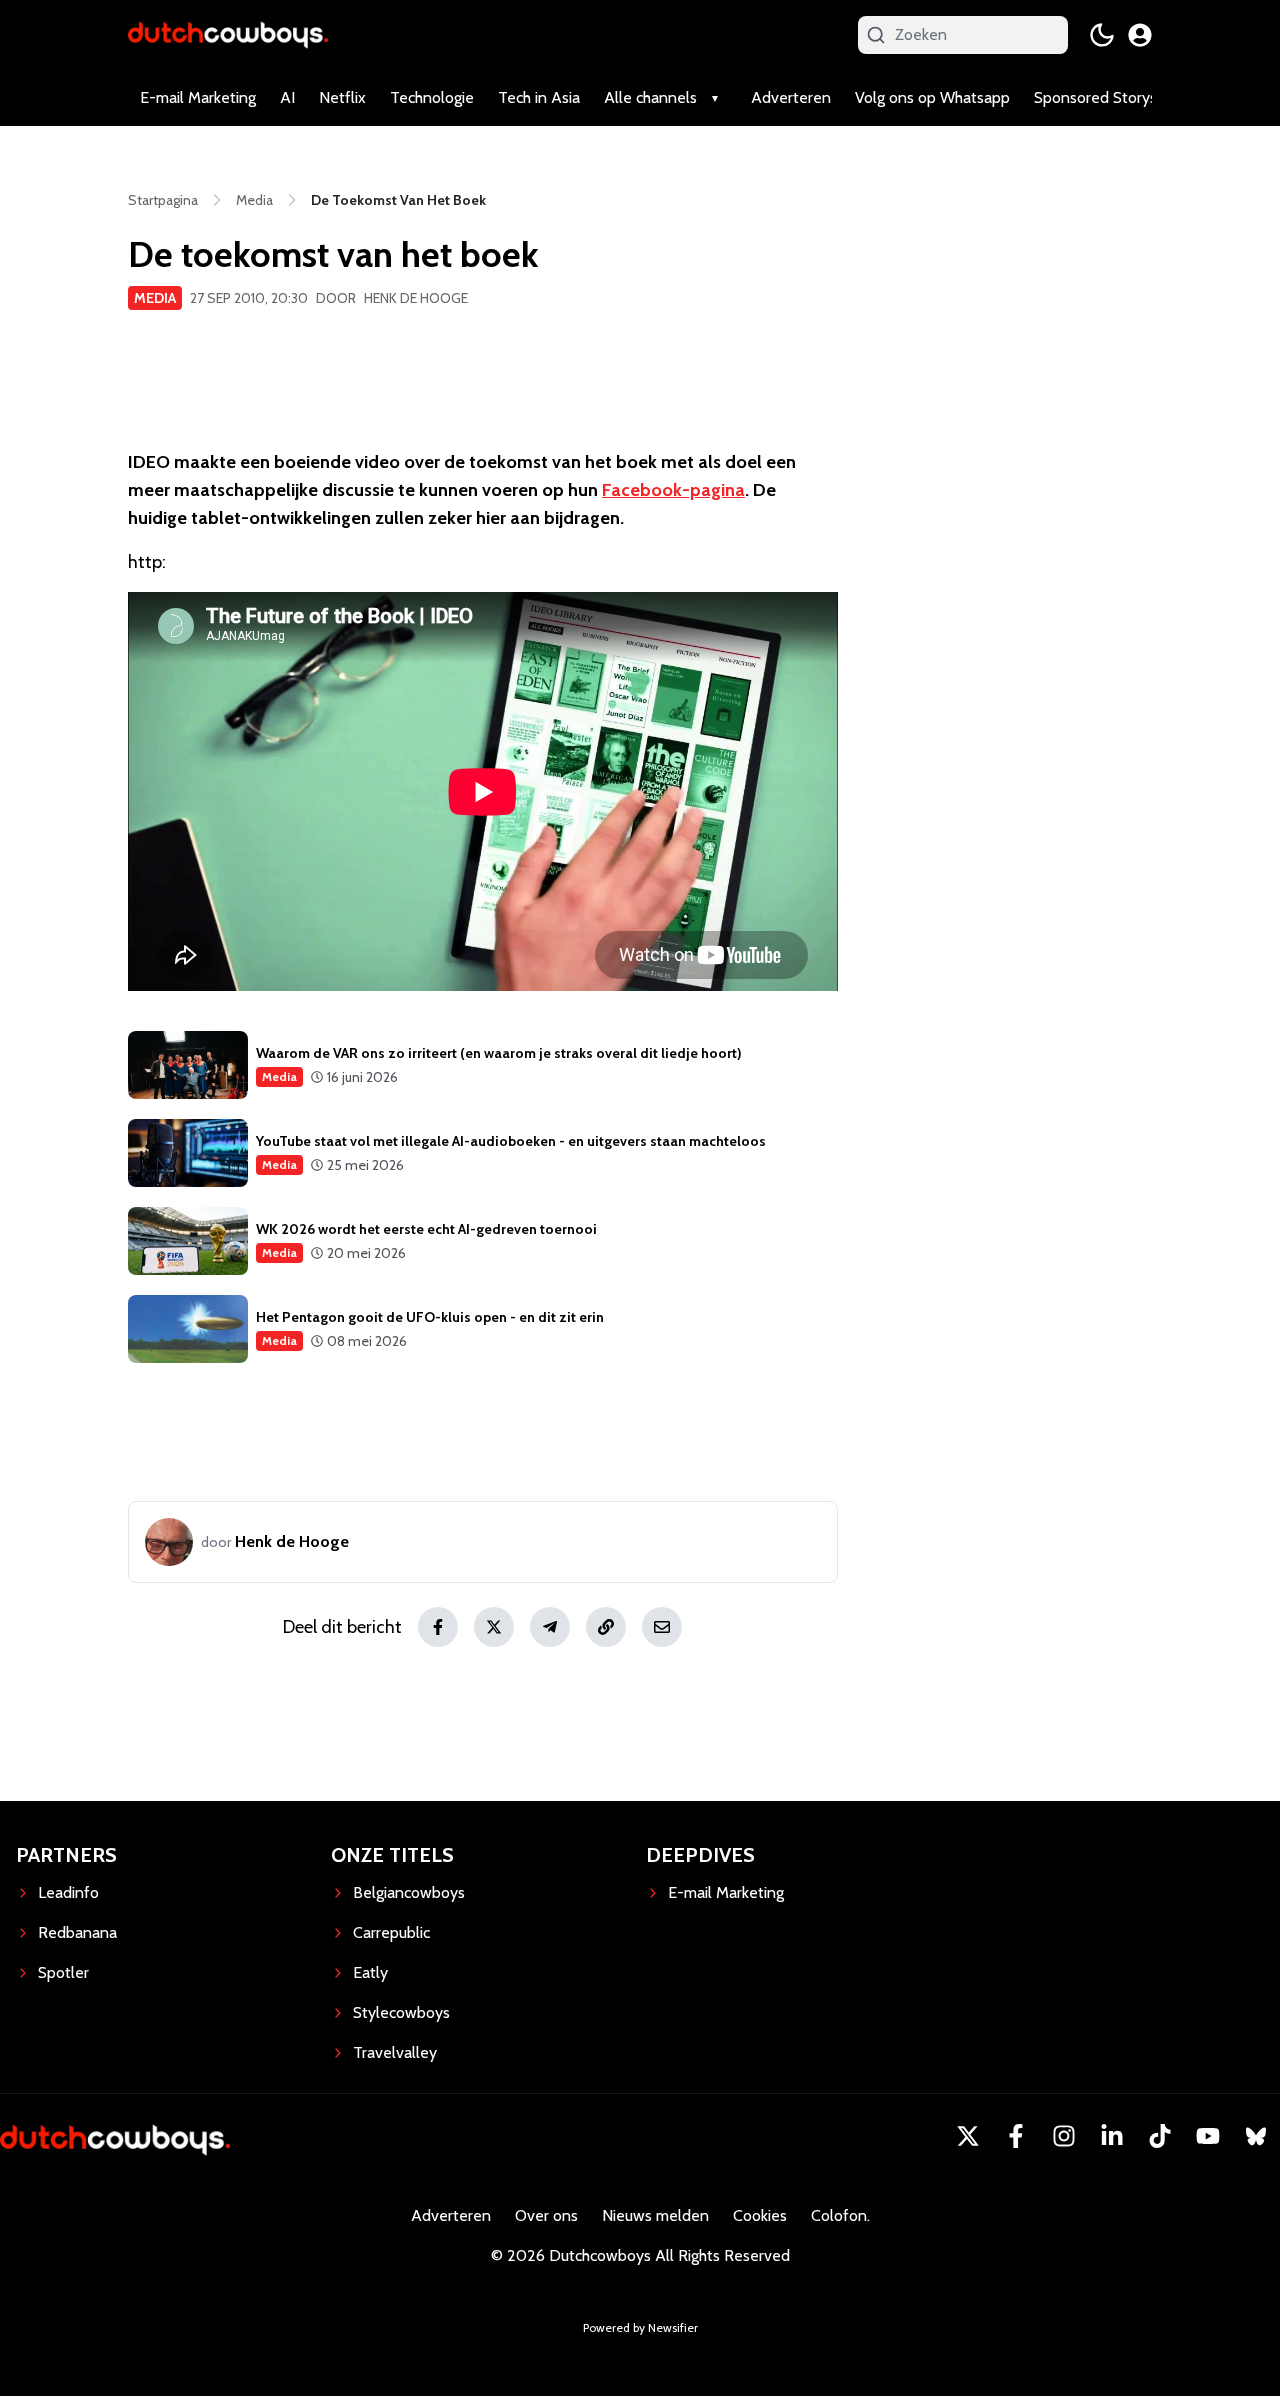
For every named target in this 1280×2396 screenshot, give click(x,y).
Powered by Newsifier (640, 2327)
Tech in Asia (539, 97)
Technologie (432, 97)
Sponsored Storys (1095, 97)
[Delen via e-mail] (662, 1627)
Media (155, 298)
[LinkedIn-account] (1112, 2136)
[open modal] (1140, 35)
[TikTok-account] (1160, 2136)
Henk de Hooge (416, 298)
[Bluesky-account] (1256, 2136)
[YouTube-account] (1208, 2136)
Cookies (760, 2215)
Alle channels (650, 97)
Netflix (342, 97)
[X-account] (968, 2136)
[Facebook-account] (1016, 2136)
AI (287, 97)
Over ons (546, 2215)
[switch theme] (1102, 35)
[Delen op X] (494, 1627)
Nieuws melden (655, 2215)
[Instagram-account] (1064, 2136)
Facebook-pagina (673, 490)
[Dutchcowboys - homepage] (228, 34)
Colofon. (840, 2215)
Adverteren (791, 97)
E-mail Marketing (198, 97)
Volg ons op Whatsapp (932, 97)
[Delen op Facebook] (438, 1627)
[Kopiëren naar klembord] (606, 1627)
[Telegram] (550, 1627)
